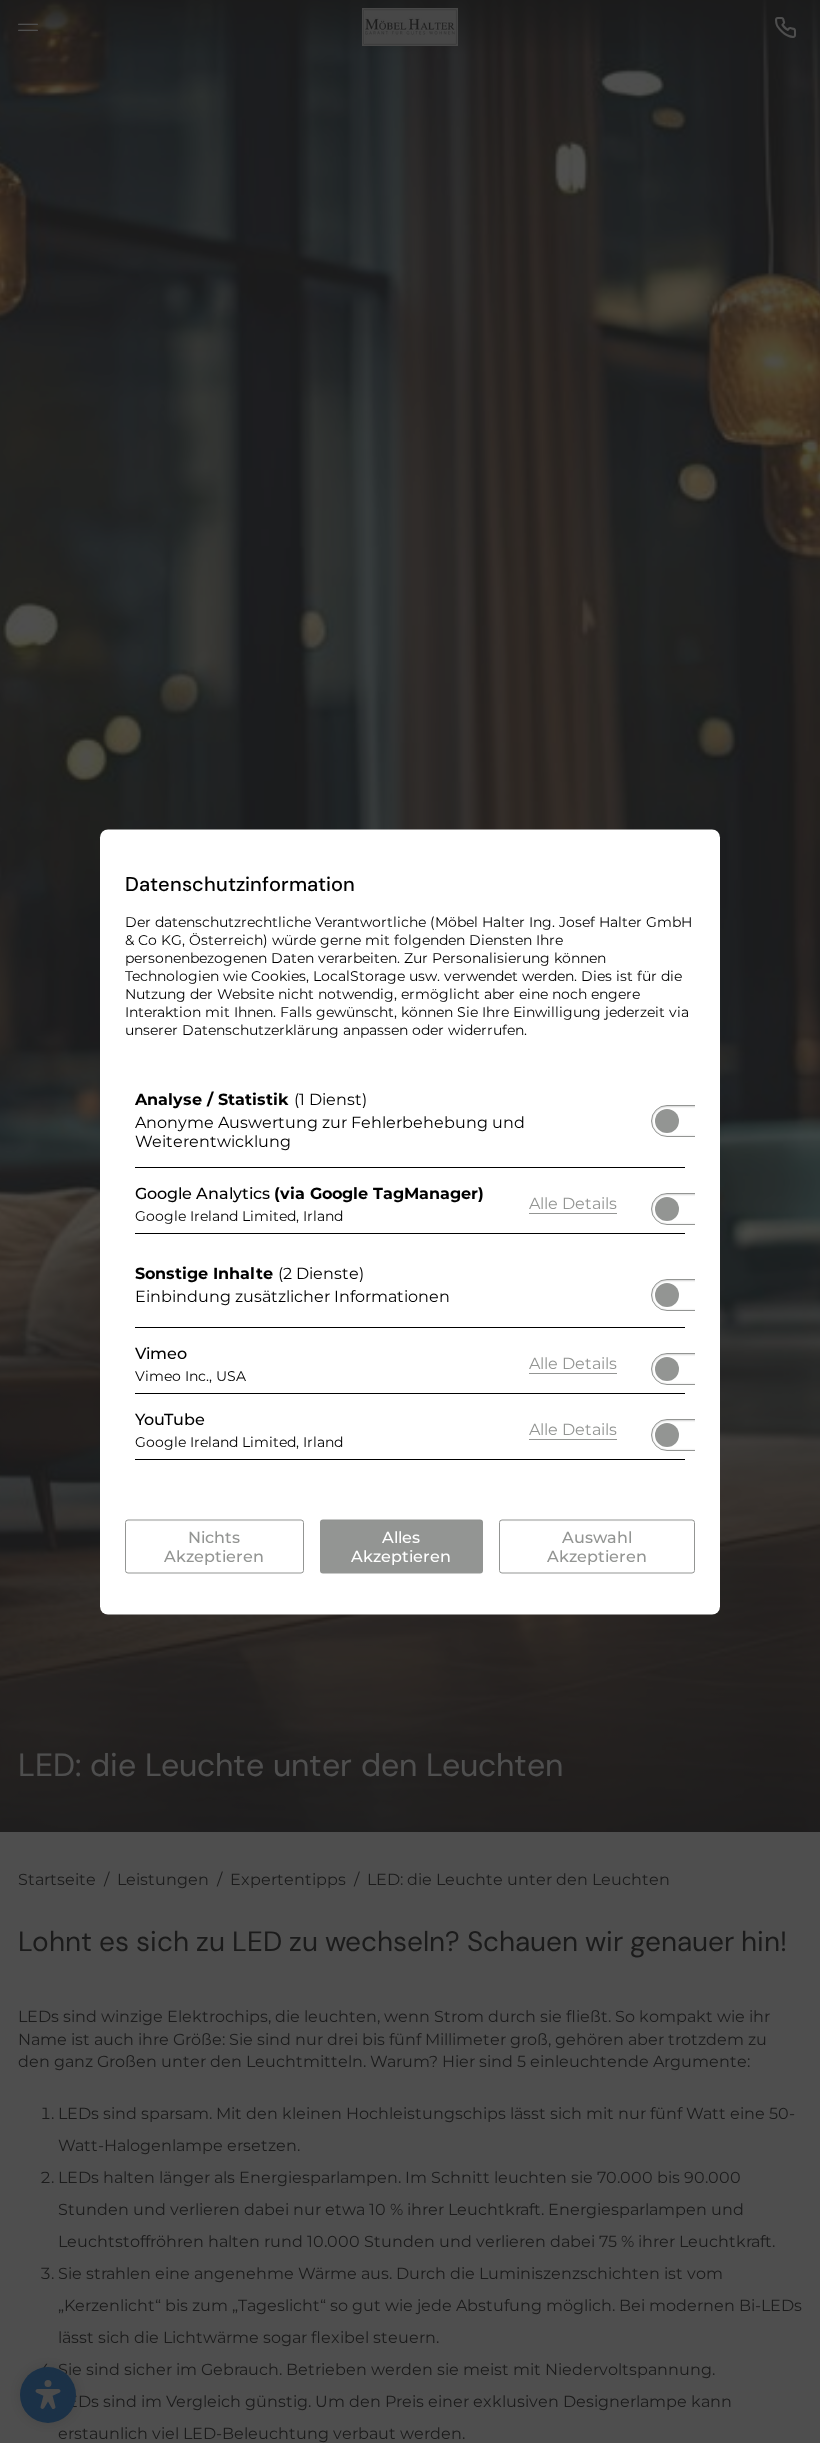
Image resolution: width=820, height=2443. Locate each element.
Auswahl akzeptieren (597, 1546)
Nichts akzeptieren (214, 1546)
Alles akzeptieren (401, 1546)
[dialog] (410, 1221)
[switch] (667, 1114)
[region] (410, 1279)
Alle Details (573, 1203)
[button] (667, 1120)
